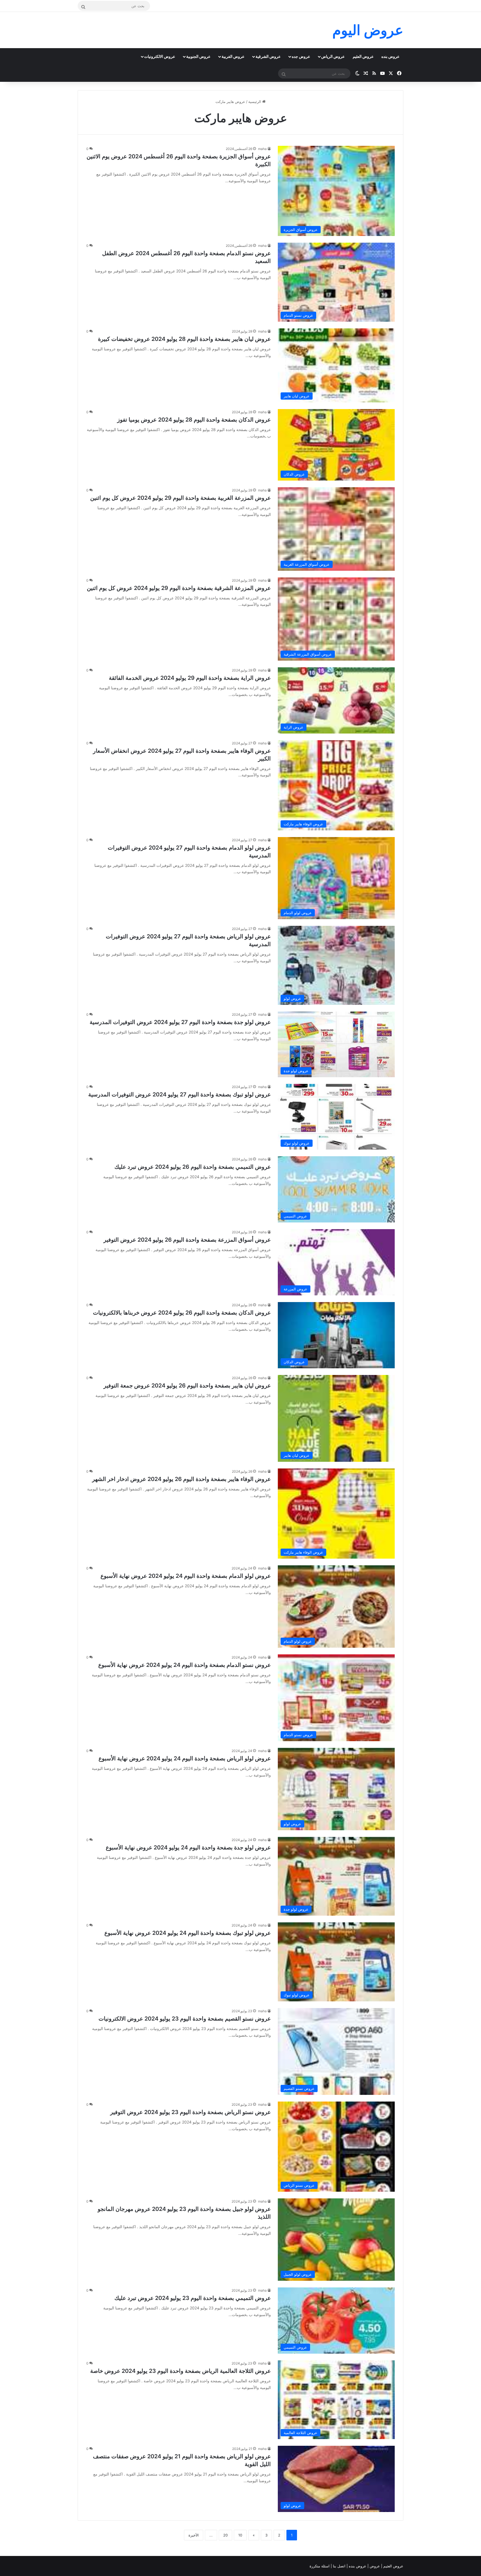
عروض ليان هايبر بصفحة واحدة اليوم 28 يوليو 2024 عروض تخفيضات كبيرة (184, 339)
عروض (375, 2566)
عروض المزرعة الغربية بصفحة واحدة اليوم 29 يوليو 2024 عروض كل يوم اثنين (181, 498)
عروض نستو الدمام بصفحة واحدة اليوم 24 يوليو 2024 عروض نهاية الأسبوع (185, 1665)
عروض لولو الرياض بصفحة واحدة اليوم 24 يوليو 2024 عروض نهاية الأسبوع (185, 1758)
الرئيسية (255, 102)
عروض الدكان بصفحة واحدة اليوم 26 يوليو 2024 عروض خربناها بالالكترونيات (182, 1313)
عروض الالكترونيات (160, 56)
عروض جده (301, 56)
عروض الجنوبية (198, 56)
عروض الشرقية (268, 56)
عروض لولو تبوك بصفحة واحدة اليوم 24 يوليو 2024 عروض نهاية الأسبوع (188, 1933)
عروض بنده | (357, 2566)
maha (262, 149)
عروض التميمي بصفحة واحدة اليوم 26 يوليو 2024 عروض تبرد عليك (193, 1167)
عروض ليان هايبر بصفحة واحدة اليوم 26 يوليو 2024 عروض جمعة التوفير (187, 1386)
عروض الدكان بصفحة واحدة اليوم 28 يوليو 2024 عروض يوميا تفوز (194, 420)
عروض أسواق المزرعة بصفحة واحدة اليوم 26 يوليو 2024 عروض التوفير (187, 1240)
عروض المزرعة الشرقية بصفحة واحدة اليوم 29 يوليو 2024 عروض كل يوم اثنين (179, 588)
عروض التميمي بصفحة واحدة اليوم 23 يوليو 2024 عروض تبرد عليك (193, 2298)
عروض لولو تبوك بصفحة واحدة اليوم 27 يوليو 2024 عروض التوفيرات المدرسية (180, 1094)
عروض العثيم (363, 56)
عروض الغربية (233, 56)
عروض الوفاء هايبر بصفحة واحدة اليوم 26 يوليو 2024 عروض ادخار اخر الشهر (181, 1479)
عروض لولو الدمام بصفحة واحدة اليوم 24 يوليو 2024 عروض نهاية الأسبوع (186, 1576)
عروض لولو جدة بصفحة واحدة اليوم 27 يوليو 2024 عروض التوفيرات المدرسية (180, 1022)
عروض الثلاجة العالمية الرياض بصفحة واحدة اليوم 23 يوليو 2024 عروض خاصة (181, 2371)
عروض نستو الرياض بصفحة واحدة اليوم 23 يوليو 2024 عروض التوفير (191, 2112)
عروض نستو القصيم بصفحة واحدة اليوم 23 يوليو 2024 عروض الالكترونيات (185, 2019)
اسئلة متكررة (320, 2566)
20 (225, 2535)
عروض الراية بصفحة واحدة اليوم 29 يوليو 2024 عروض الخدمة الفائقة (190, 678)
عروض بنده (390, 56)
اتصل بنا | (339, 2566)
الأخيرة (194, 2535)
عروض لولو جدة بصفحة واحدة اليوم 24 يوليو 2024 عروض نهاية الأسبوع (188, 1847)
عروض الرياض (333, 56)
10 (240, 2535)
